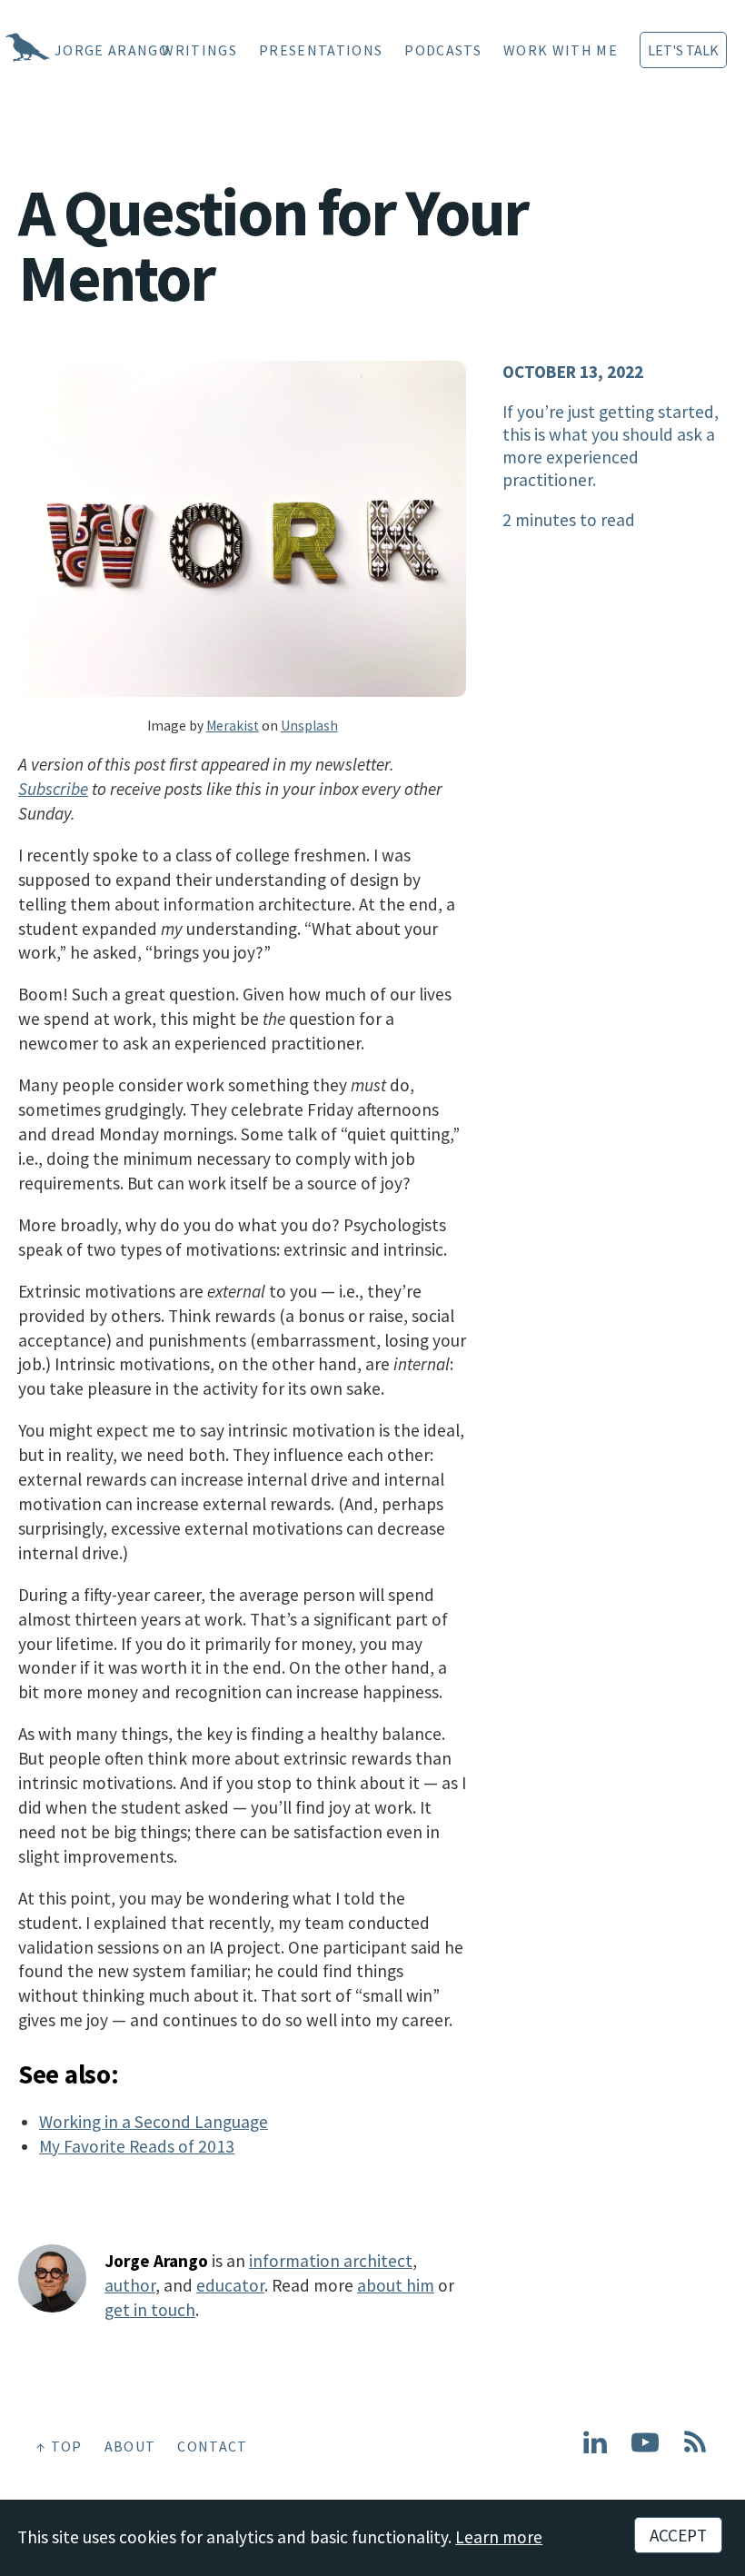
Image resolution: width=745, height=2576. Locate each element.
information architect (331, 2261)
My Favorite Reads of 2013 (137, 2146)
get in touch (150, 2310)
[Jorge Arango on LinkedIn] (595, 2450)
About (130, 2446)
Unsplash (309, 726)
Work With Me (561, 50)
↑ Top (60, 2446)
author (130, 2285)
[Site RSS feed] (695, 2450)
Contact (212, 2446)
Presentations (321, 50)
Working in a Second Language (154, 2122)
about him (396, 2285)
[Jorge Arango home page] (5, 50)
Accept (678, 2535)
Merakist (233, 726)
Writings (199, 50)
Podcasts (443, 50)
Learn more (499, 2537)
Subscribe (53, 789)
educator (230, 2285)
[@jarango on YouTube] (645, 2450)
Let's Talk (683, 50)
